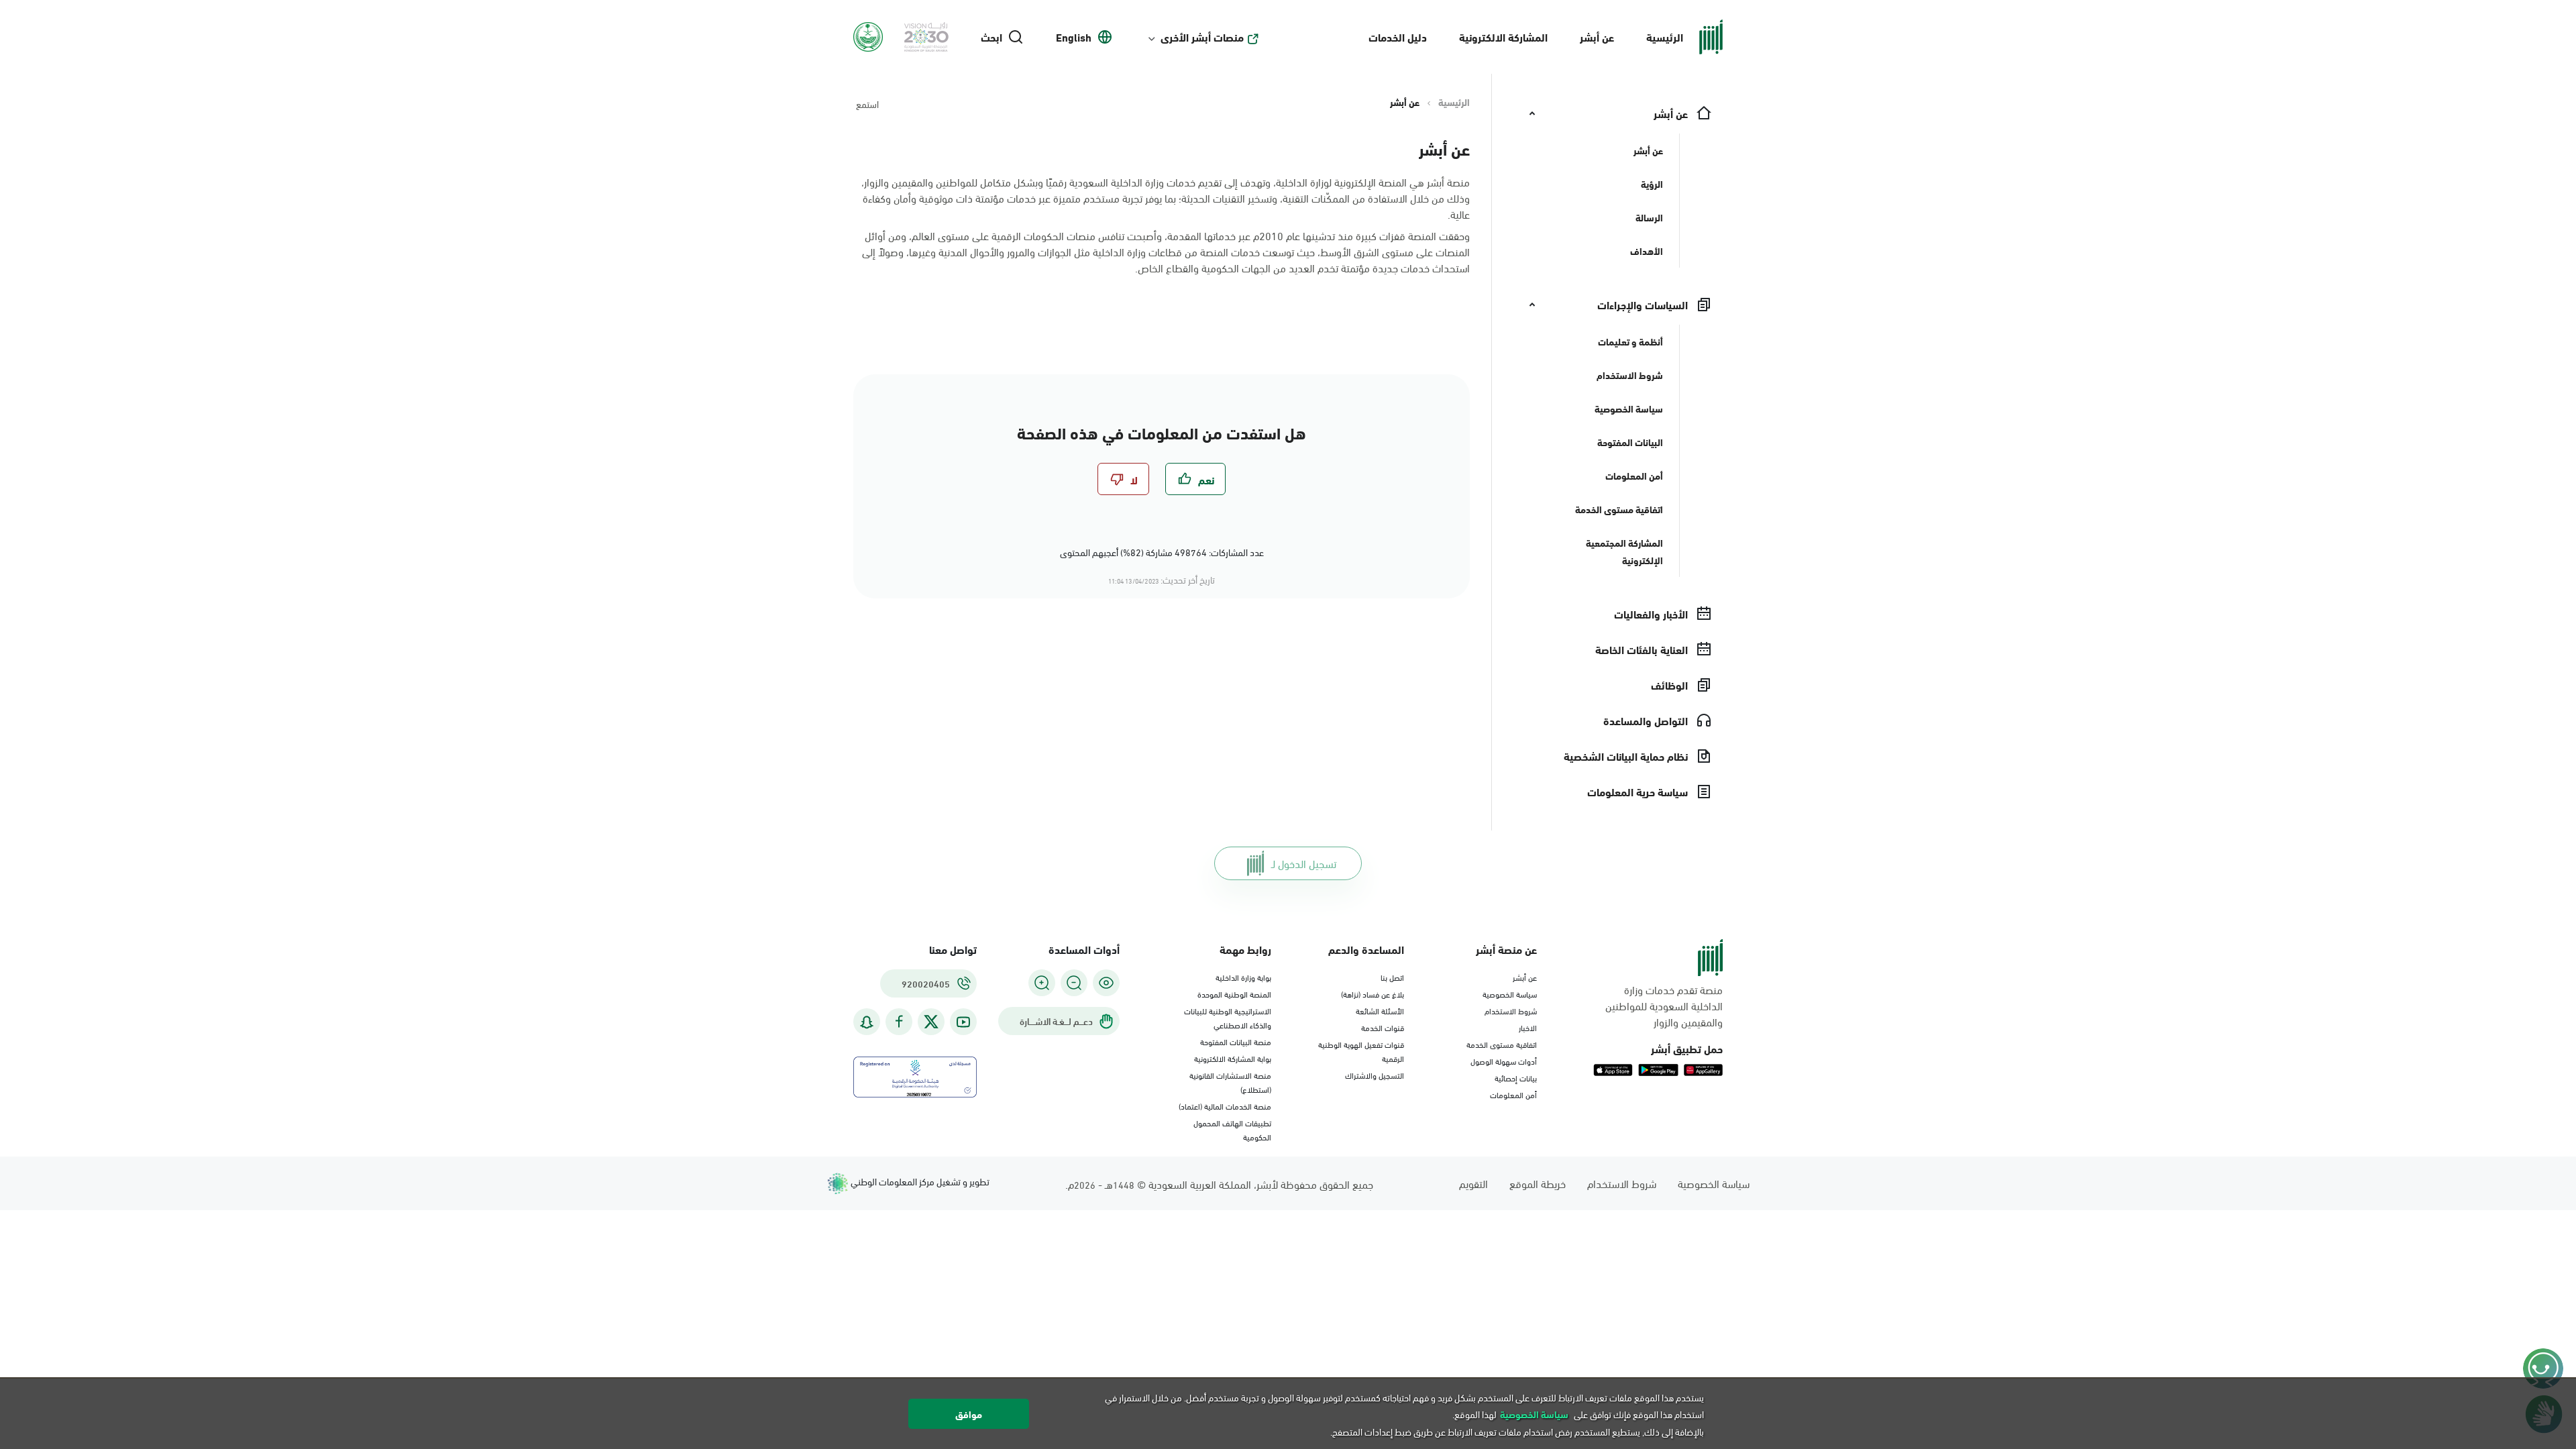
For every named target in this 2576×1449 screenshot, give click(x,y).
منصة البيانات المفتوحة (1236, 1041)
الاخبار (1528, 1027)
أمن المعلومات (1513, 1094)
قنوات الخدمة (1383, 1027)
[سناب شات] (867, 1022)
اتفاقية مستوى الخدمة (1502, 1044)
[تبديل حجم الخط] (1074, 983)
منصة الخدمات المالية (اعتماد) (1225, 1106)
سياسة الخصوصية (1510, 994)
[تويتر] (931, 1022)
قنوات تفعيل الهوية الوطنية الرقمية (1361, 1051)
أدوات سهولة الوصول (1504, 1061)
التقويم (1473, 1183)
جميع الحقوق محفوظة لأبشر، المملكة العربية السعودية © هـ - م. (1219, 1184)
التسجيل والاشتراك (1375, 1075)
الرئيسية (1665, 37)
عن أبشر (1597, 37)
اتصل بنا (1392, 977)
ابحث (991, 37)
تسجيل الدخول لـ (1304, 863)
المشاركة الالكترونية (1503, 37)
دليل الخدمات (1398, 37)
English (1074, 37)
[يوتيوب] (963, 1022)
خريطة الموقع (1538, 1183)
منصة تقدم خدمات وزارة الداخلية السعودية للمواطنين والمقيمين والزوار (1664, 1006)
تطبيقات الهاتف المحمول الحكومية (1232, 1129)
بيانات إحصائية (1516, 1077)
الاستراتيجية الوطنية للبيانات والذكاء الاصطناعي (1228, 1017)
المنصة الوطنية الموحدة (1234, 994)
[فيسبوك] (899, 1022)
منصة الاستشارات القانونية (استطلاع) (1230, 1082)
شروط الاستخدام (1511, 1010)
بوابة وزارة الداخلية (1243, 977)
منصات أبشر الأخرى (1202, 37)
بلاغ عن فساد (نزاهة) (1373, 994)
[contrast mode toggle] (1106, 983)
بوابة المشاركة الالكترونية (1233, 1058)
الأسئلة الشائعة (1380, 1010)
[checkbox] (1195, 479)
